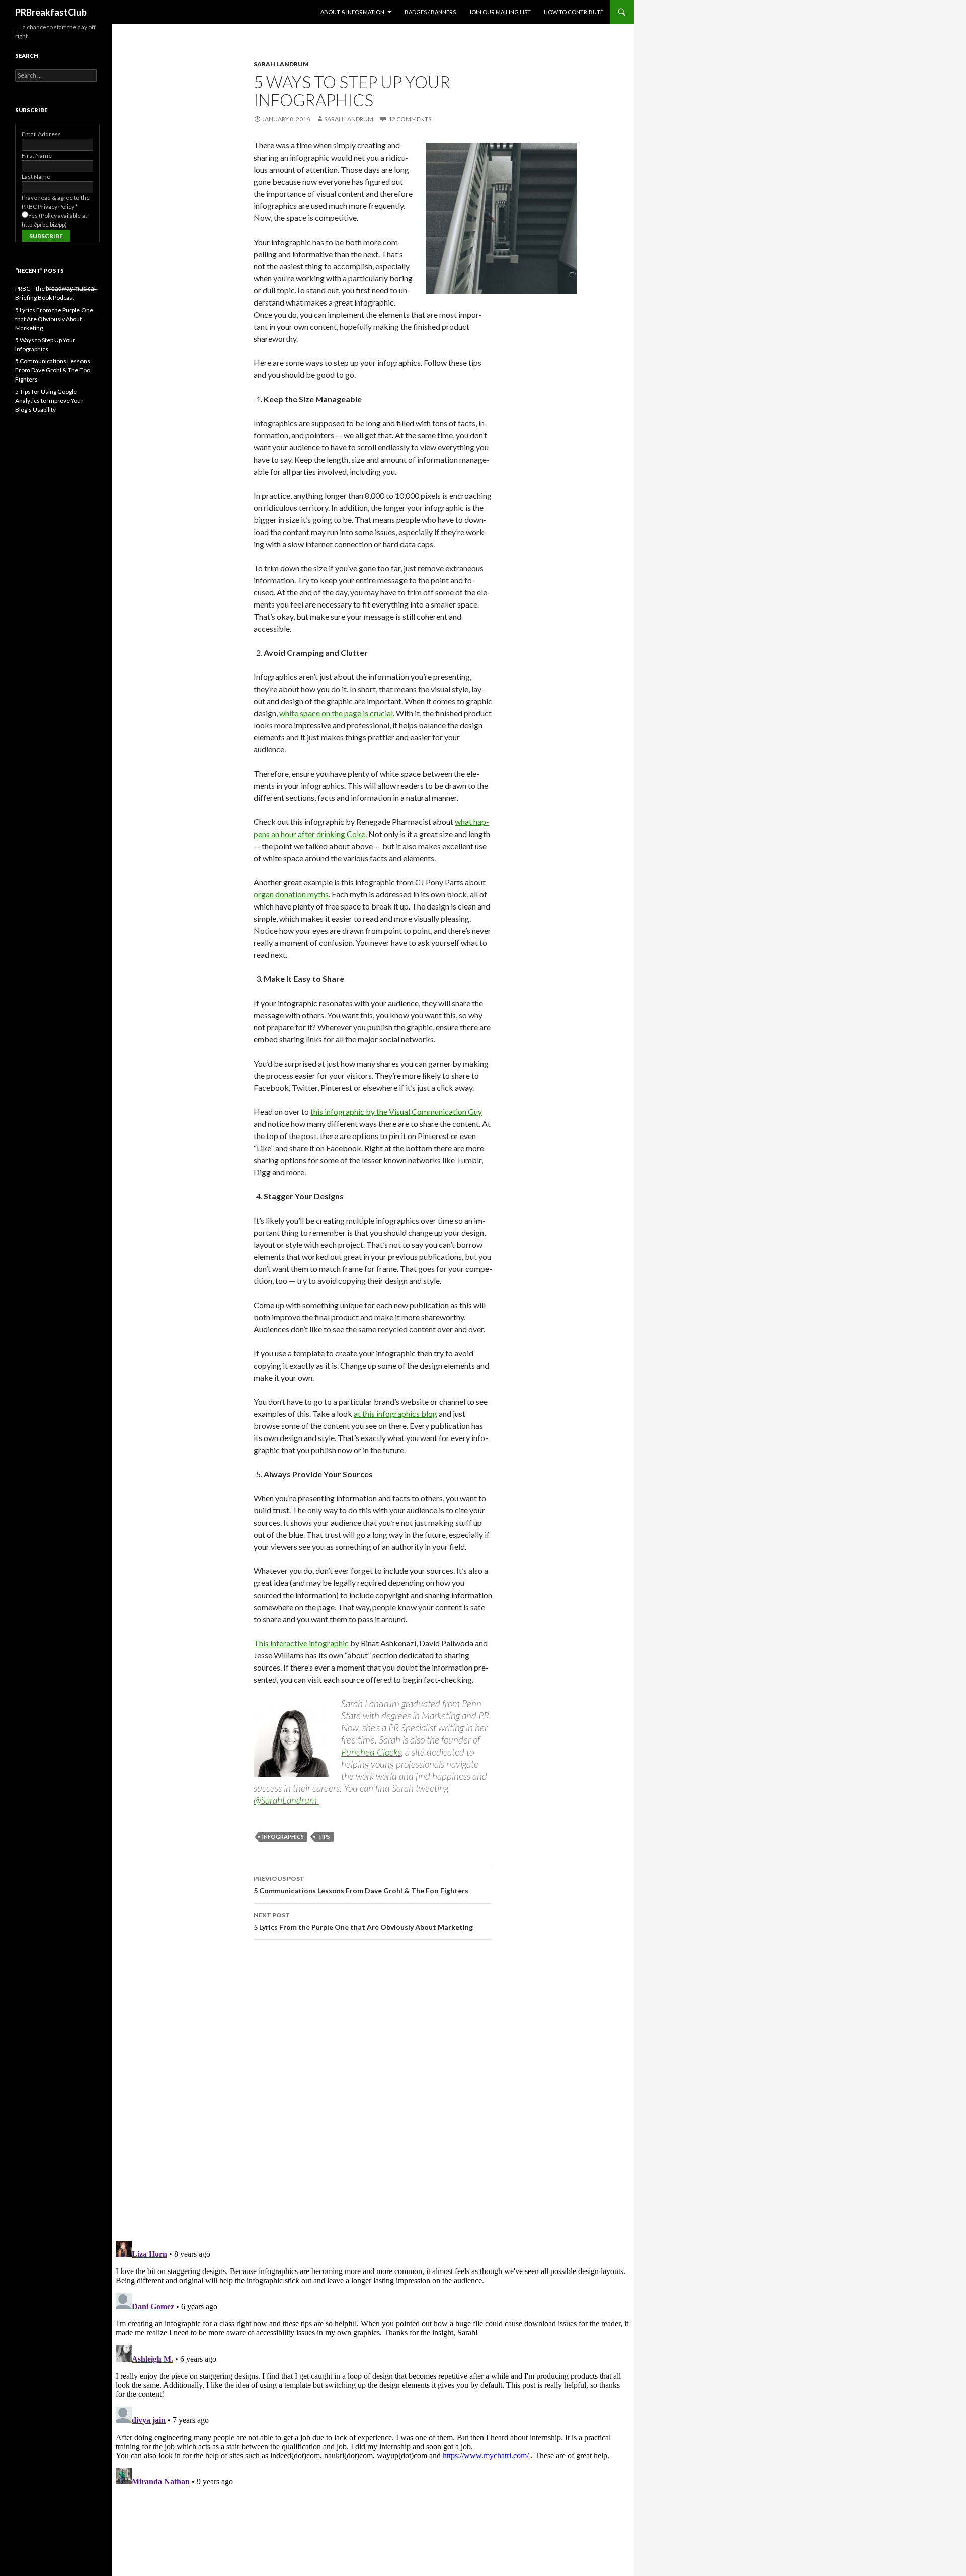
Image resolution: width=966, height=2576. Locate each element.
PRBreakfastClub (51, 12)
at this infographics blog (395, 1414)
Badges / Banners (430, 12)
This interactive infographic (301, 1643)
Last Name (36, 176)
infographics (283, 1836)
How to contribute (574, 12)
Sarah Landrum (281, 64)
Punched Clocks (371, 1752)
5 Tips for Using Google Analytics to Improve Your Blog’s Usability (49, 400)
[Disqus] (373, 2090)
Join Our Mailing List (500, 12)
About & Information (352, 12)
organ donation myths (291, 894)
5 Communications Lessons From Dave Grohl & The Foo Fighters (361, 1885)
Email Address (41, 134)
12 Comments (410, 119)
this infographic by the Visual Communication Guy (396, 1112)
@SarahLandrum (286, 1800)
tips (324, 1836)
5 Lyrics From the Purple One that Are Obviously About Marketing (363, 1921)
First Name (37, 155)
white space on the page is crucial (336, 713)
